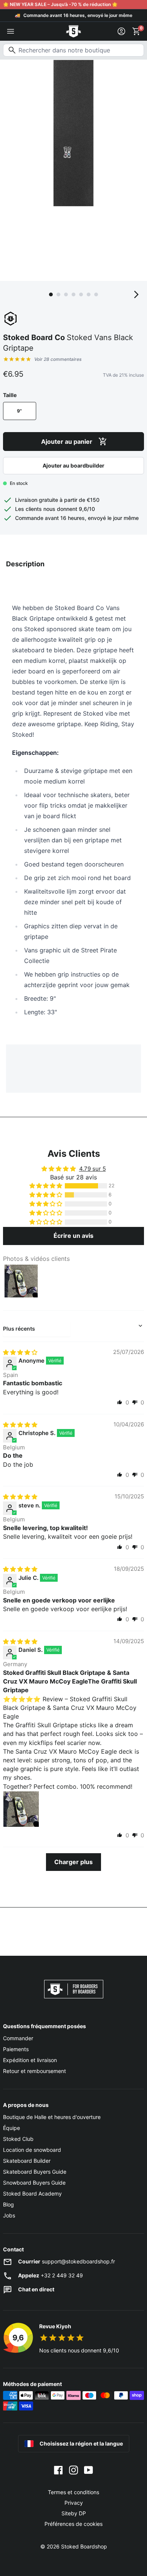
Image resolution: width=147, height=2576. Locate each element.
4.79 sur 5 (93, 1169)
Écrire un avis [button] (73, 1236)
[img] (20, 1352)
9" (19, 411)
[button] (46, 1186)
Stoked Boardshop (84, 2546)
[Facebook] (58, 2470)
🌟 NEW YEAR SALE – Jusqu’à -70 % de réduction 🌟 (60, 4)
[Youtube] (89, 2470)
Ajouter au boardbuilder (73, 465)
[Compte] (121, 31)
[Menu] (11, 31)
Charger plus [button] (73, 1862)
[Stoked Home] (73, 31)
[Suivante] (136, 294)
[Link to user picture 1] (21, 1809)
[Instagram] (73, 2470)
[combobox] (73, 50)
